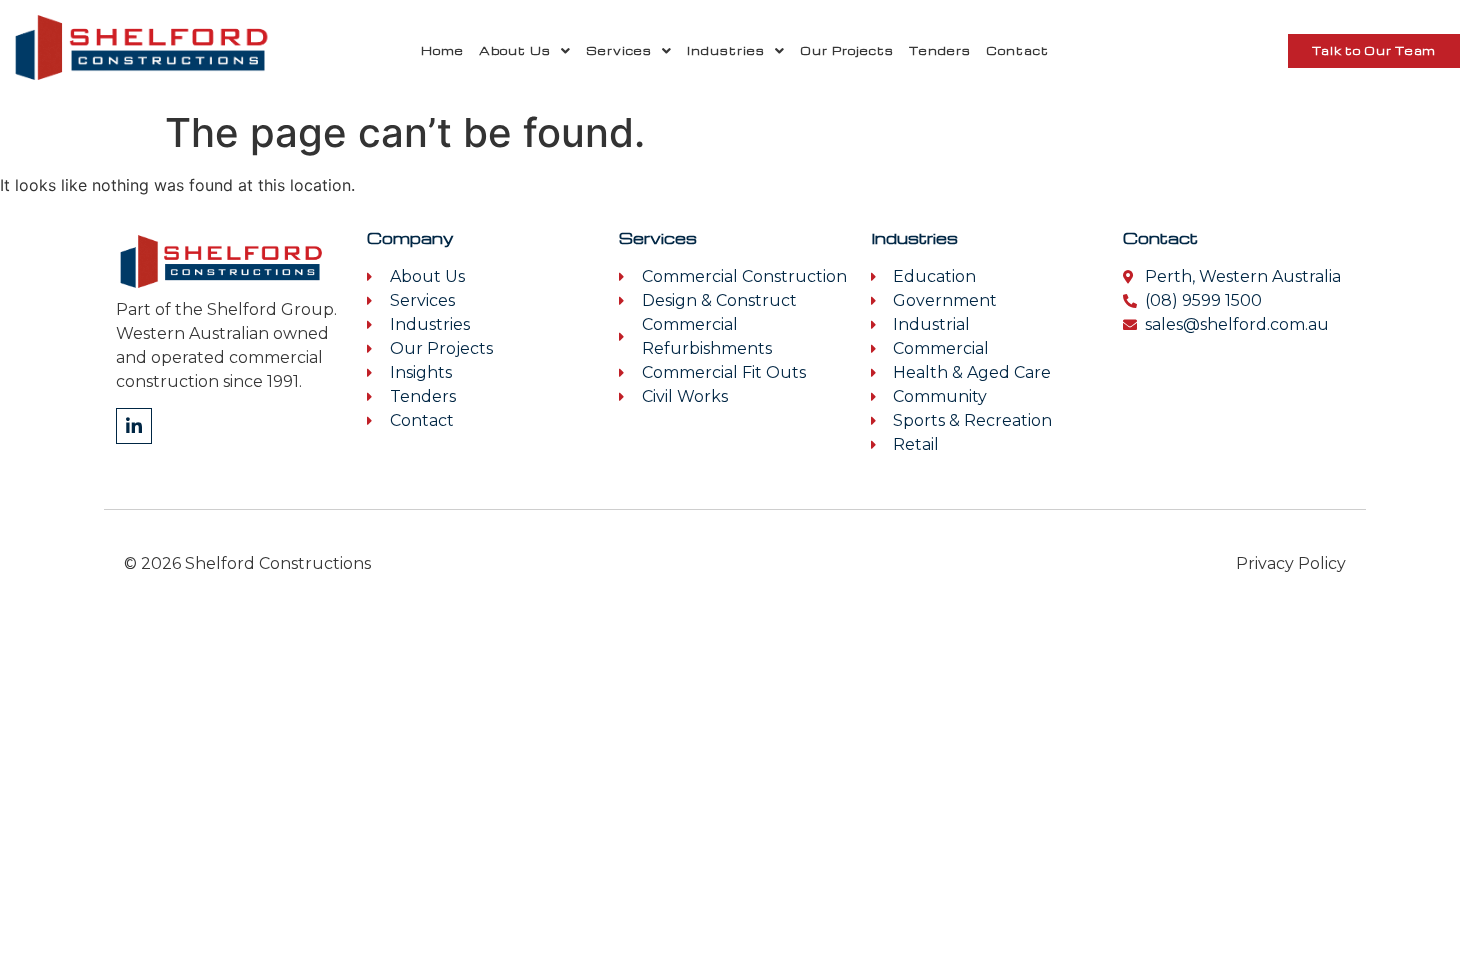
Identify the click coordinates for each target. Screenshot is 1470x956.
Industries (726, 50)
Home (442, 50)
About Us (515, 50)
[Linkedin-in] (134, 426)
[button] (525, 51)
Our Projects (847, 50)
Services (619, 50)
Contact (1017, 50)
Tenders (940, 50)
